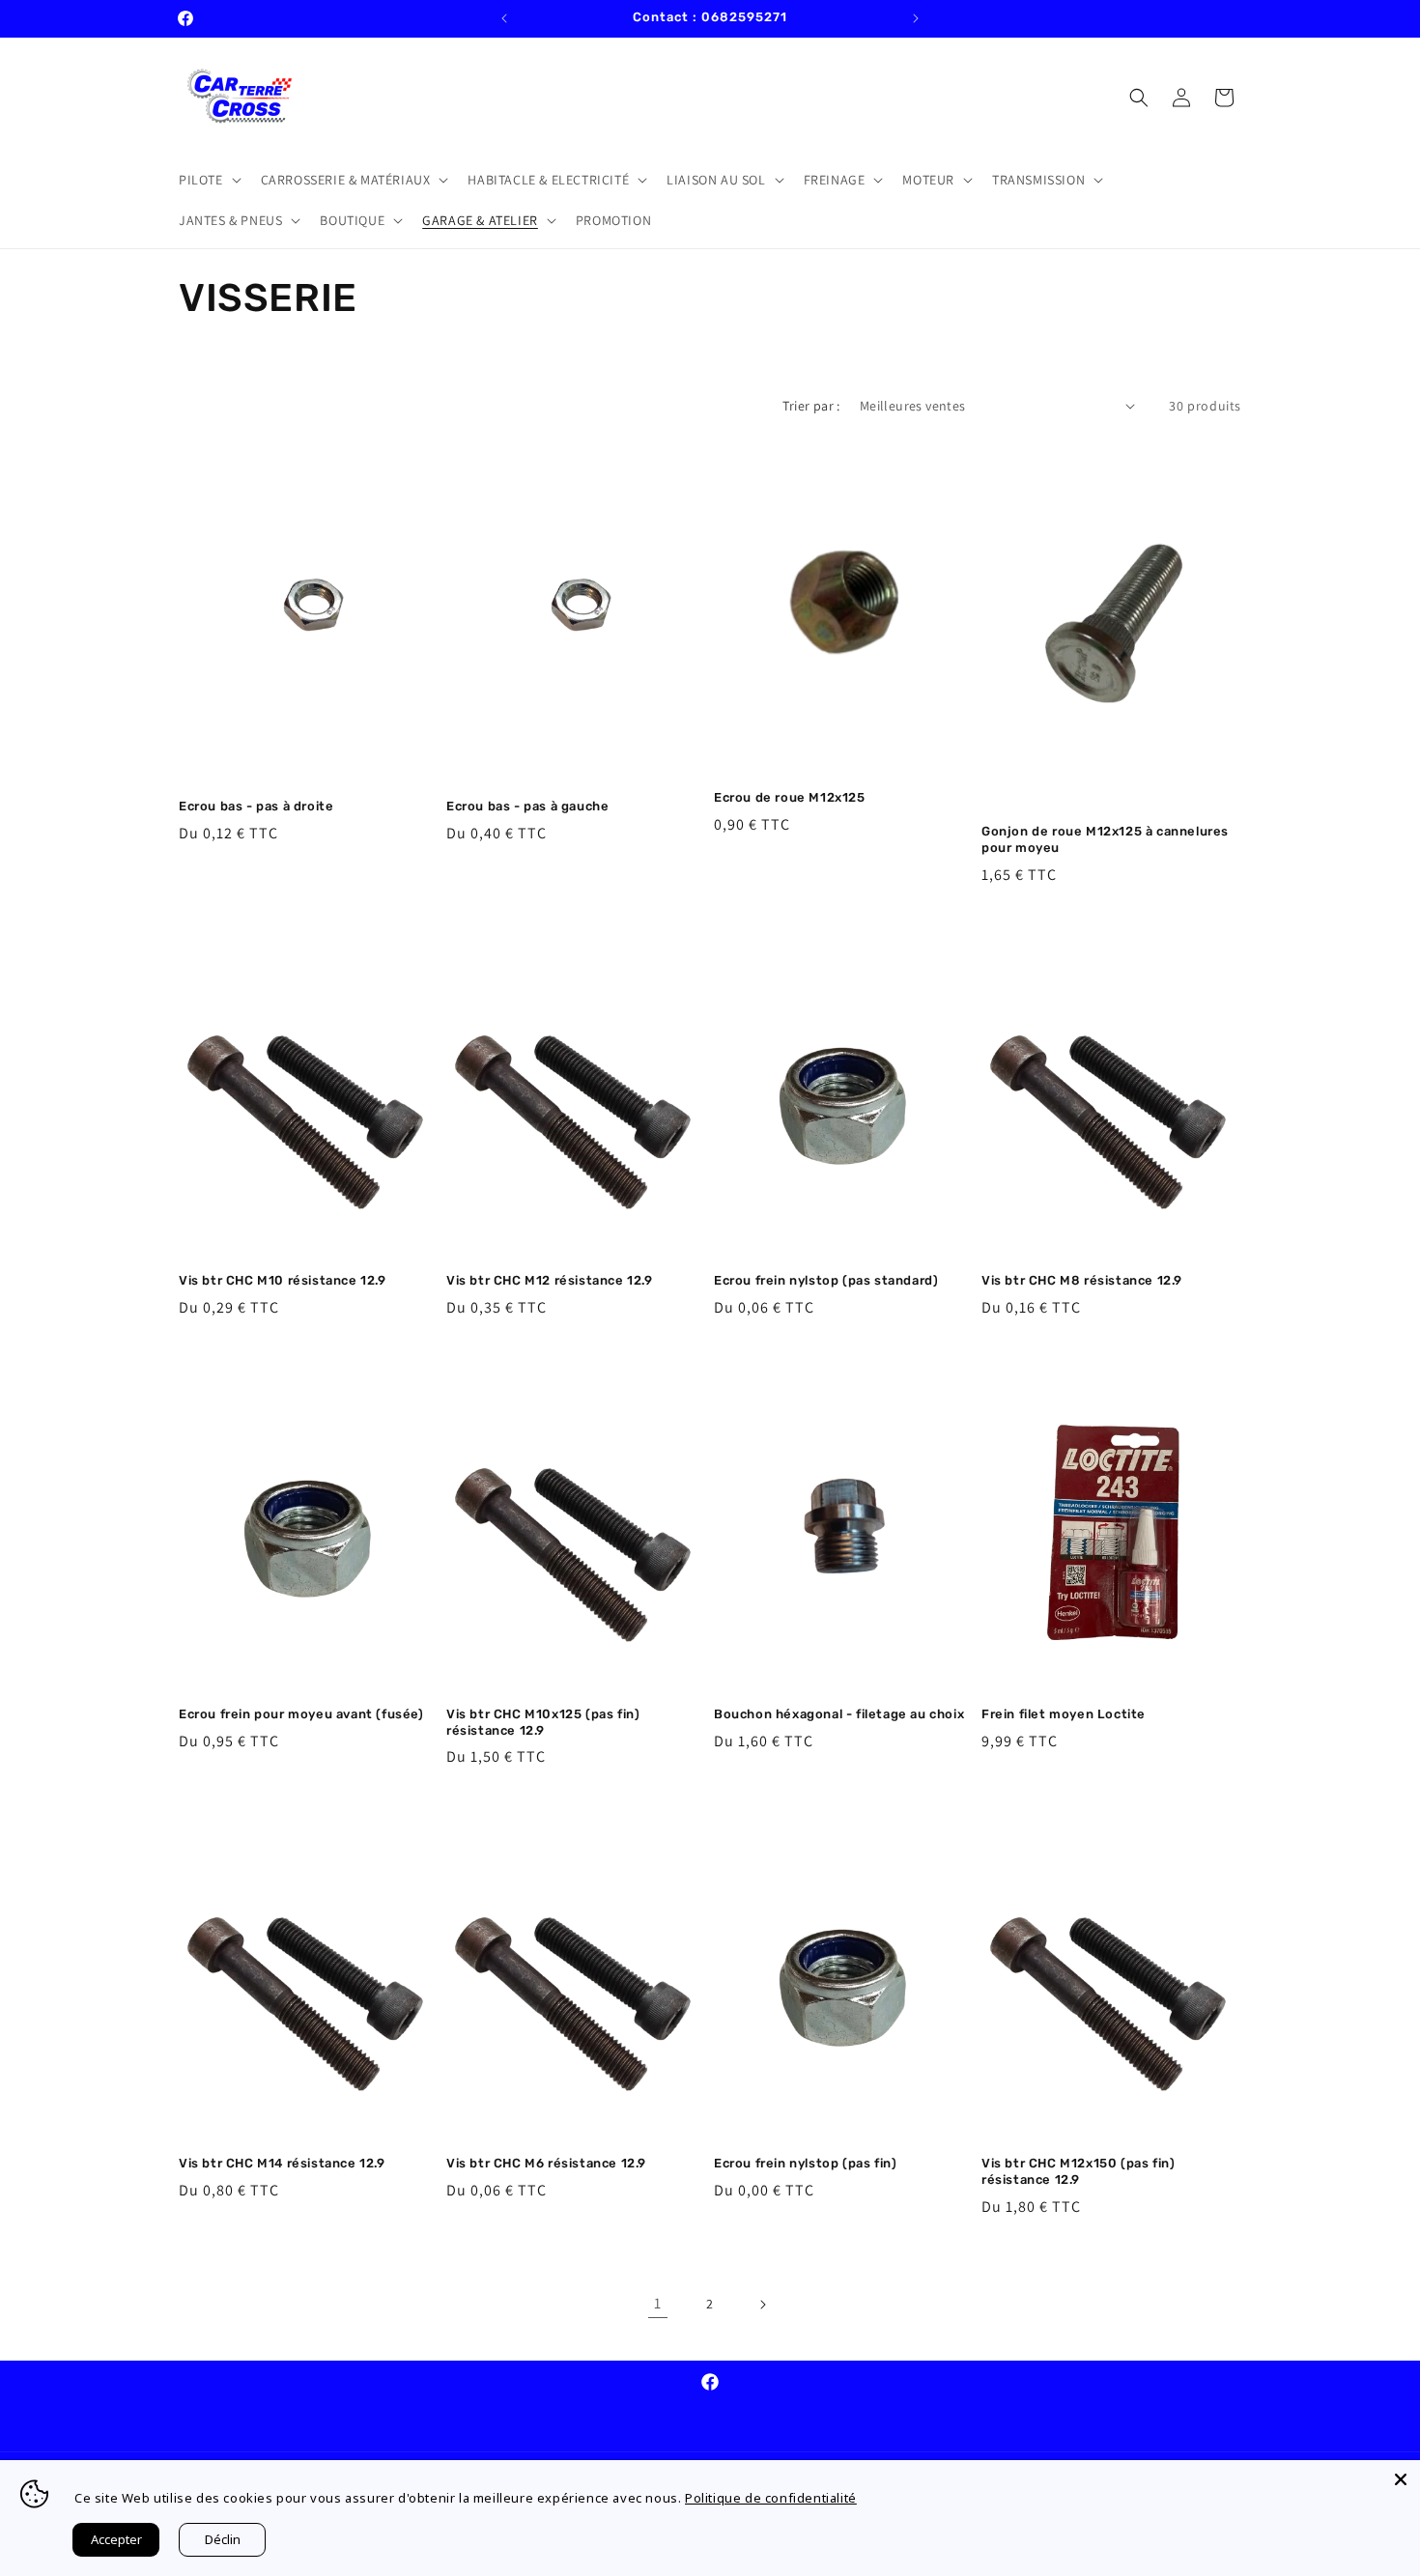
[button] (208, 180)
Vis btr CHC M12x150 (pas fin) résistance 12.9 (1078, 2171)
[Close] (1401, 2479)
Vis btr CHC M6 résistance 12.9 (546, 2163)
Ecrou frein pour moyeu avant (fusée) (301, 1714)
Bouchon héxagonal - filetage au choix (839, 1714)
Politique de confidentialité (771, 2498)
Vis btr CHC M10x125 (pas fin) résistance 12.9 (543, 1722)
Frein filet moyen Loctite (1064, 1714)
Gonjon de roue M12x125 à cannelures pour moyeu (1105, 839)
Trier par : (811, 406)
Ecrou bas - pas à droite (256, 806)
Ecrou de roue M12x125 (790, 797)
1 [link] (658, 2303)
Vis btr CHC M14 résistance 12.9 (282, 2163)
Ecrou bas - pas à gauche (527, 806)
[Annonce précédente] (504, 18)
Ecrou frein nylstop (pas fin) (805, 2163)
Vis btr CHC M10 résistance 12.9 (283, 1280)
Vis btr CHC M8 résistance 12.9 (1082, 1280)
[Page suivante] (762, 2305)
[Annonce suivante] (916, 18)
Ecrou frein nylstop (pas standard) (826, 1280)
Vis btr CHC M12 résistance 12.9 (550, 1280)
